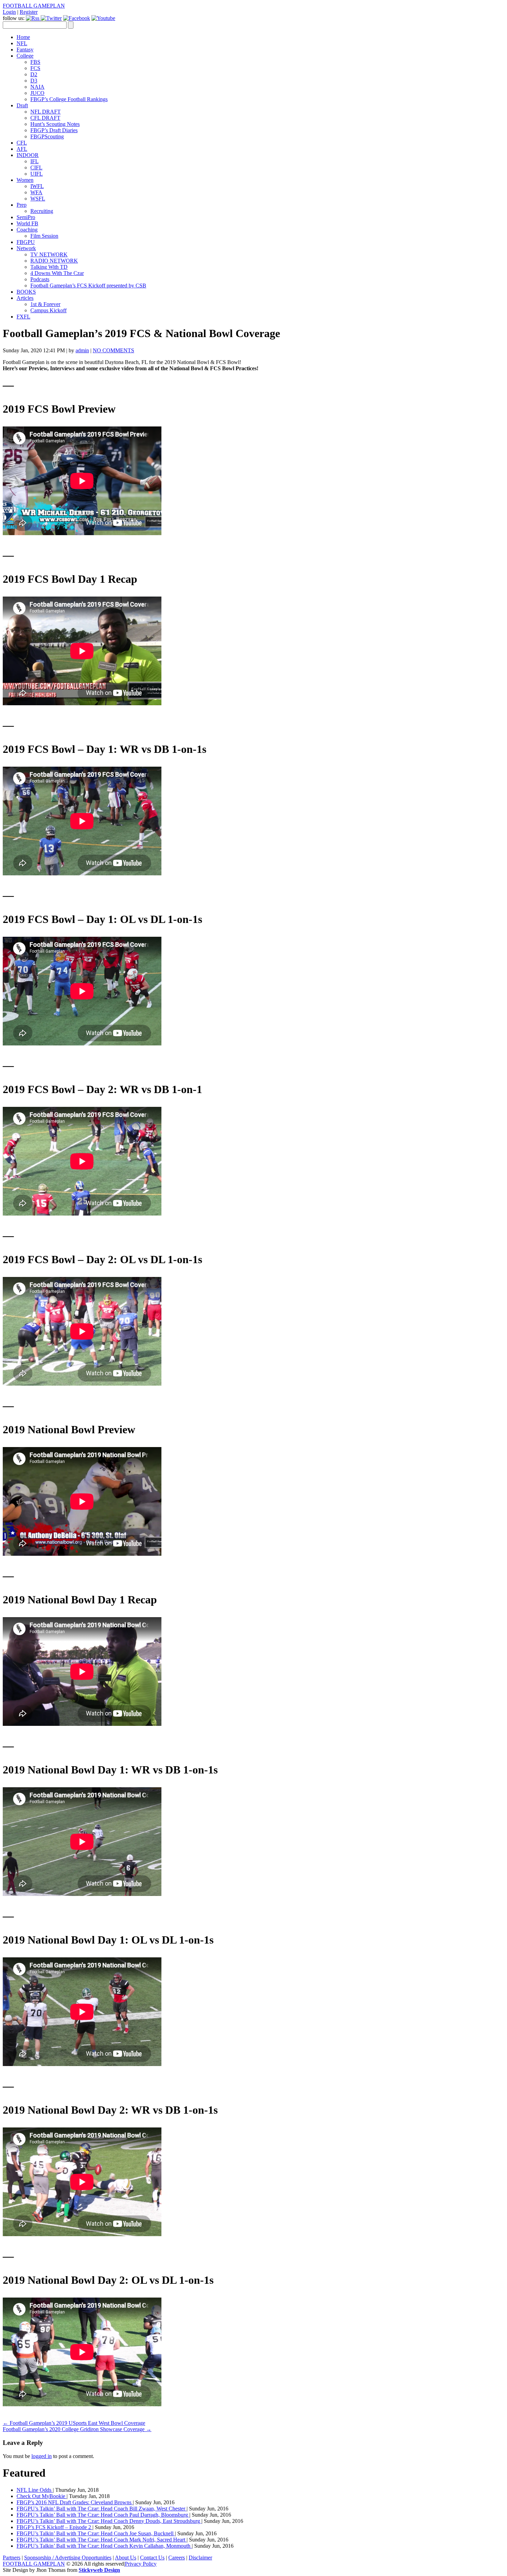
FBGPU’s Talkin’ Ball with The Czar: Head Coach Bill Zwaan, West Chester (102, 2509)
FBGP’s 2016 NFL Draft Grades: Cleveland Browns (75, 2502)
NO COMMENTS (113, 350)
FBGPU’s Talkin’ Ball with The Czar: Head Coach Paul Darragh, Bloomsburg (103, 2515)
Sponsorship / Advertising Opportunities (68, 2558)
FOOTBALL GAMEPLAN (34, 6)
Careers (177, 2558)
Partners (12, 2558)
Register (29, 12)
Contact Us (152, 2558)
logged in (42, 2456)
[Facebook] (77, 18)
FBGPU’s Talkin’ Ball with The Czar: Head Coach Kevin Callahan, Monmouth (104, 2546)
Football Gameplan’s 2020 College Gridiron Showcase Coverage (77, 2429)
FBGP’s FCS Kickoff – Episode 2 (54, 2527)
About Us (126, 2558)
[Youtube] (103, 18)
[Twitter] (51, 18)
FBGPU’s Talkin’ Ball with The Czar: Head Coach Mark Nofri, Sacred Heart (102, 2540)
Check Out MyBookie (42, 2496)
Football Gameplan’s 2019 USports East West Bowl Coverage (74, 2423)
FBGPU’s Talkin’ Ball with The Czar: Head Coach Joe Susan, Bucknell (96, 2533)
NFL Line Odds (35, 2490)
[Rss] (33, 18)
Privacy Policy (141, 2564)
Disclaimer (200, 2558)
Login (9, 12)
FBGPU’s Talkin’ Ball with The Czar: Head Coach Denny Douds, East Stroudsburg (109, 2521)
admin (82, 350)
